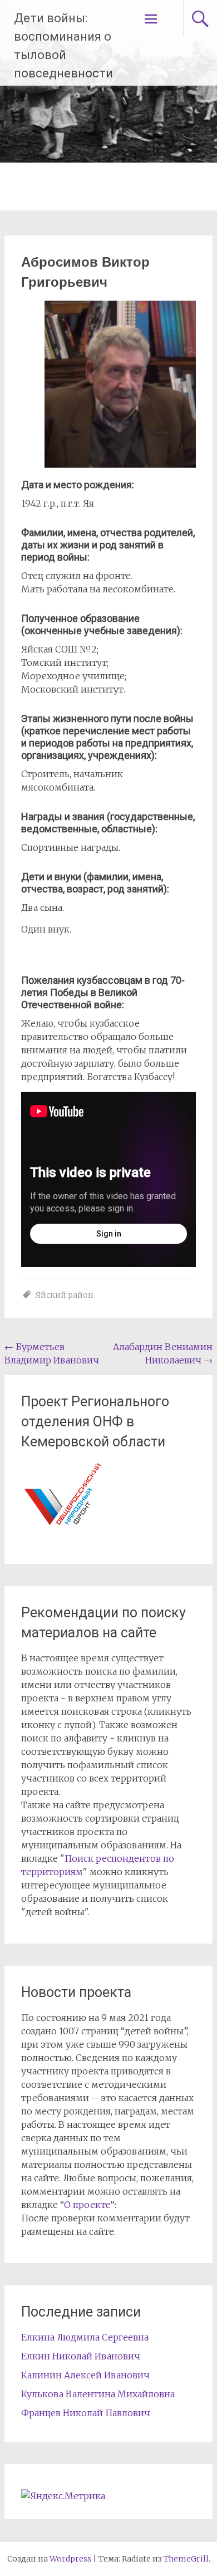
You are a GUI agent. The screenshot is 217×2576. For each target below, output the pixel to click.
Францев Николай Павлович (86, 2413)
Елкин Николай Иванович (81, 2356)
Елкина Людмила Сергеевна (85, 2337)
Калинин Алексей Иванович (85, 2375)
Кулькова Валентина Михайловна (98, 2394)
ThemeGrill (186, 2559)
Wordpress (70, 2559)
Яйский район (64, 1295)
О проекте (87, 2205)
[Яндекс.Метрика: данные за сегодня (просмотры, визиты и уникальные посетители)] (63, 2496)
